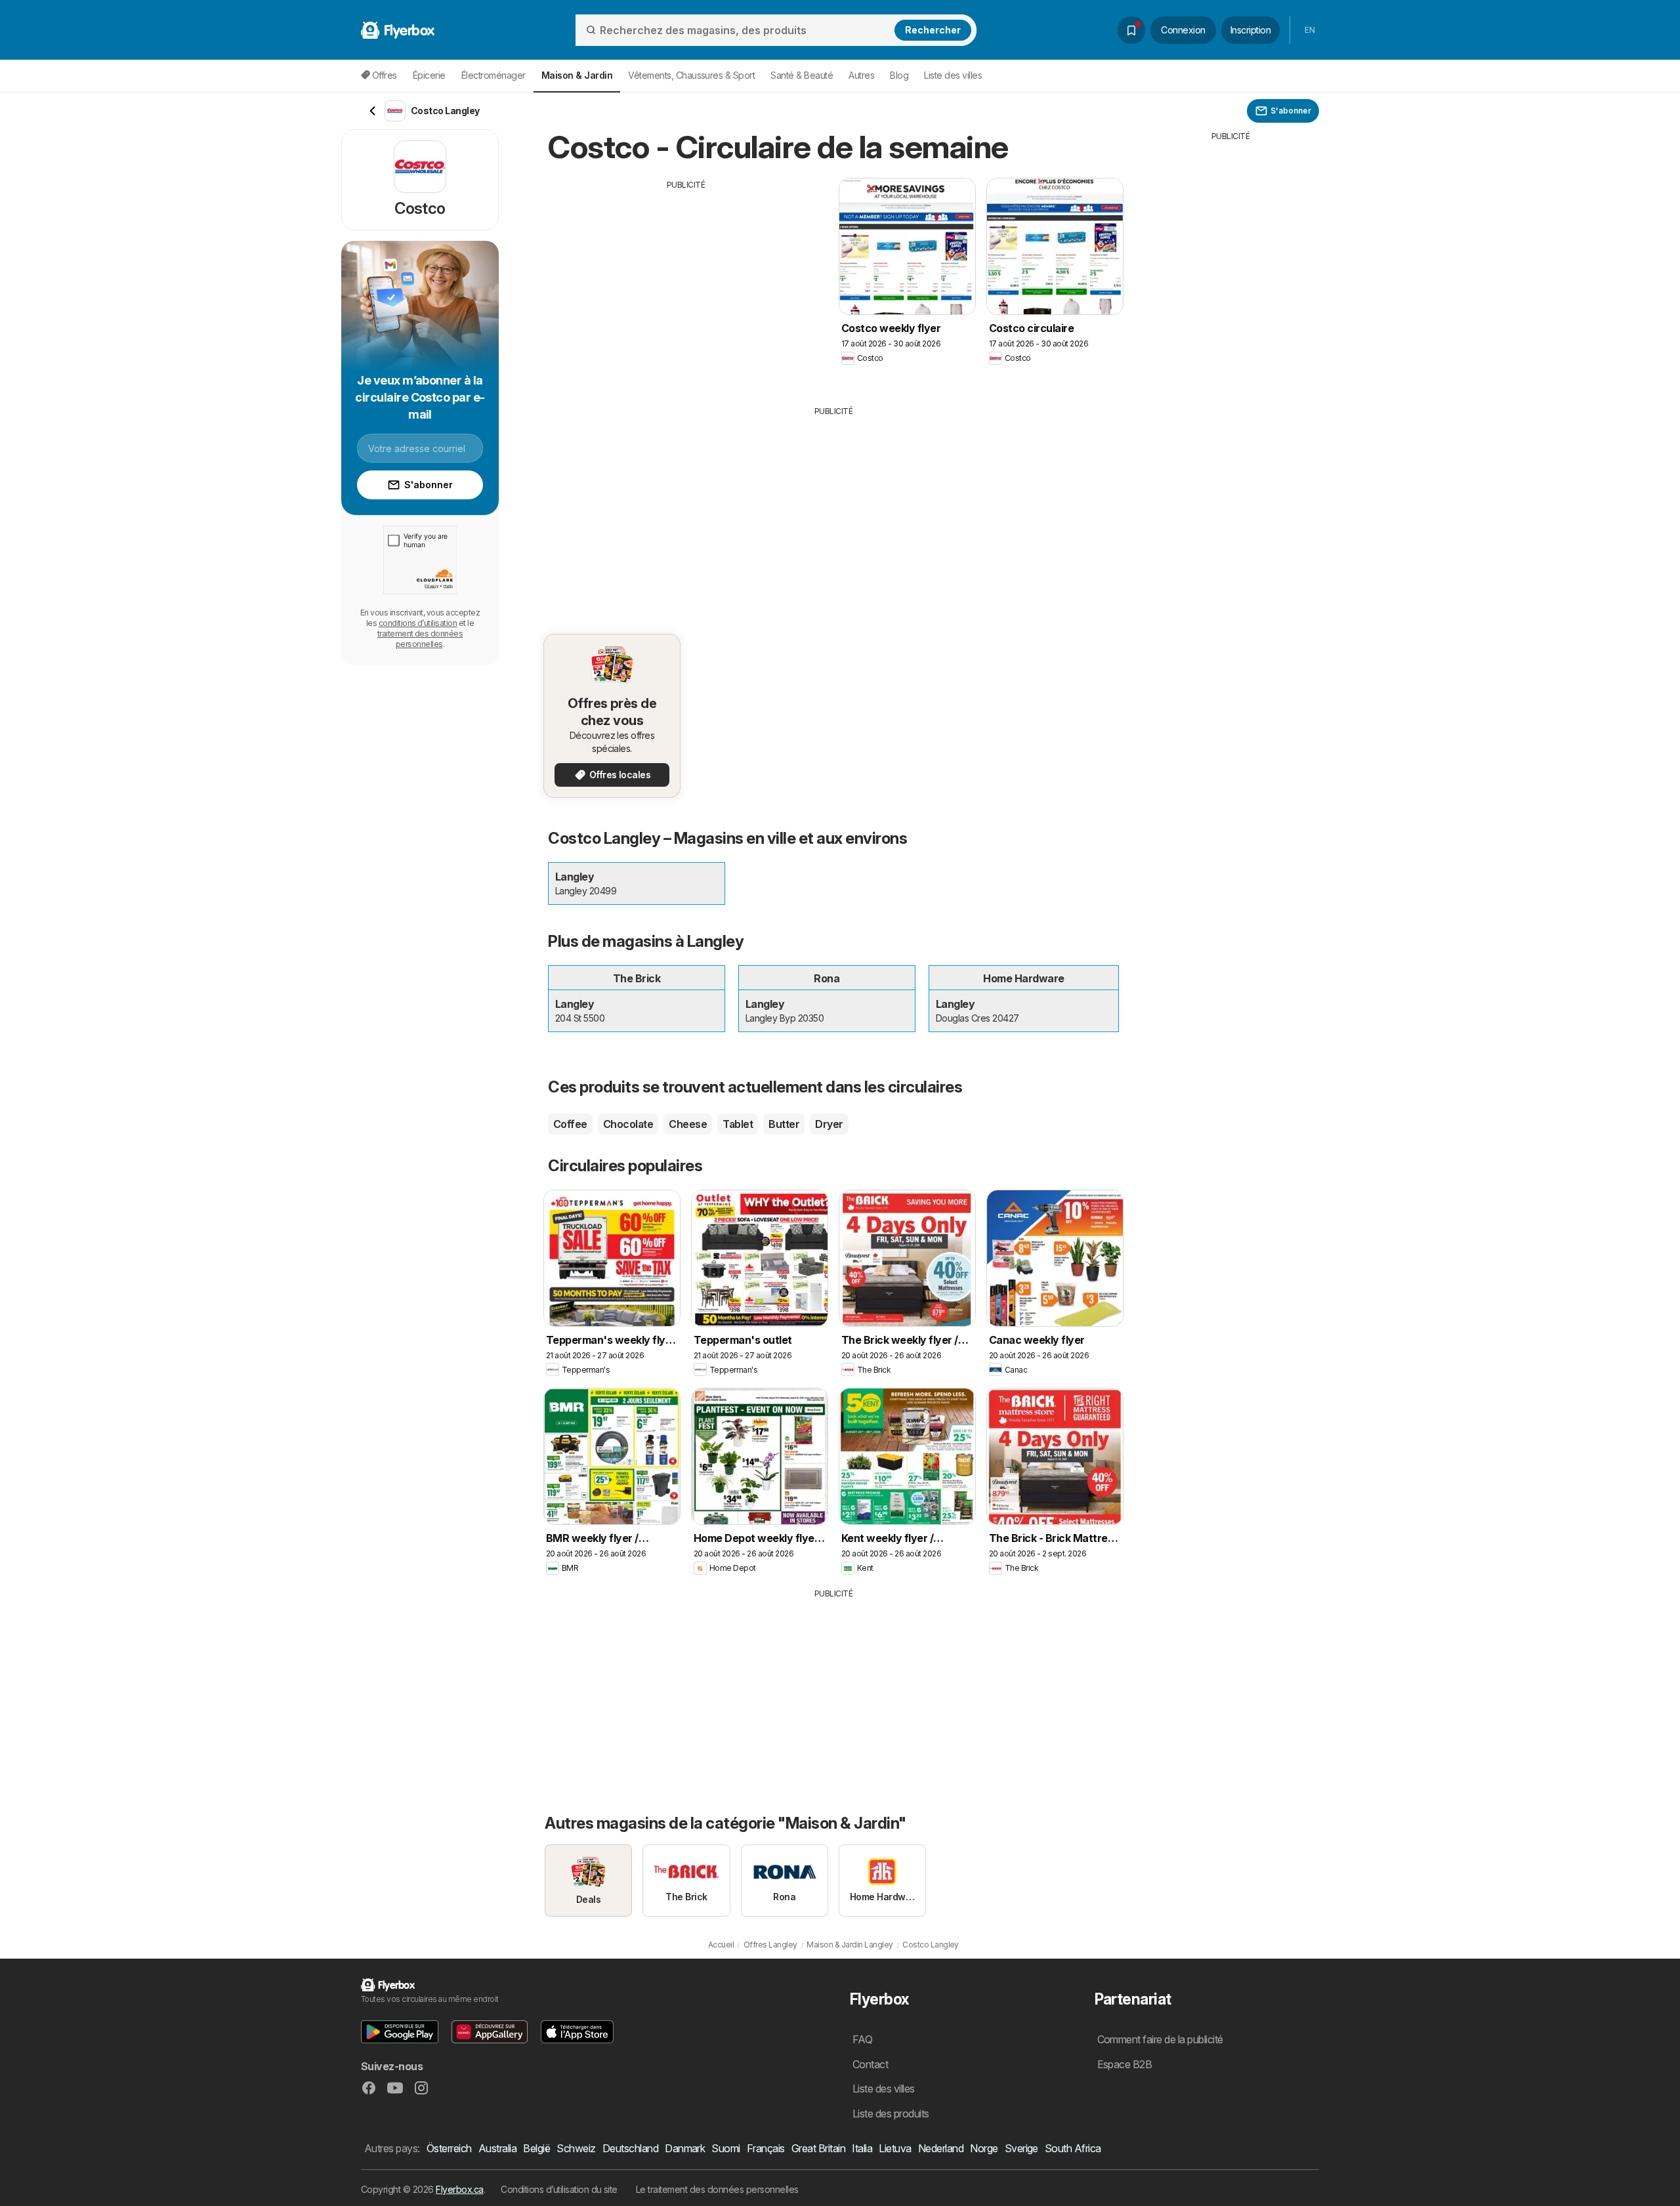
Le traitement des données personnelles (717, 2189)
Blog (899, 75)
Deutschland (630, 2148)
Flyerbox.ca (459, 2189)
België (536, 2148)
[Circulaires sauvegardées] (1131, 30)
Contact (870, 2064)
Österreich (449, 2148)
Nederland (941, 2148)
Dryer (829, 1124)
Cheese (688, 1124)
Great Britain (818, 2148)
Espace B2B (1125, 2064)
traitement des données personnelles (420, 639)
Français (766, 2148)
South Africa (1073, 2148)
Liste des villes (953, 75)
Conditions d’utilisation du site (559, 2189)
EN (1310, 30)
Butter (784, 1124)
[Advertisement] (686, 283)
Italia (862, 2148)
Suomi (725, 2148)
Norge (984, 2148)
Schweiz (576, 2148)
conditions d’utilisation (418, 623)
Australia (497, 2148)
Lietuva (895, 2148)
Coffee (570, 1124)
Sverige (1021, 2148)
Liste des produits (891, 2113)
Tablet (738, 1124)
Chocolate (628, 1124)
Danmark (685, 2148)
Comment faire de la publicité (1160, 2039)
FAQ (862, 2039)
